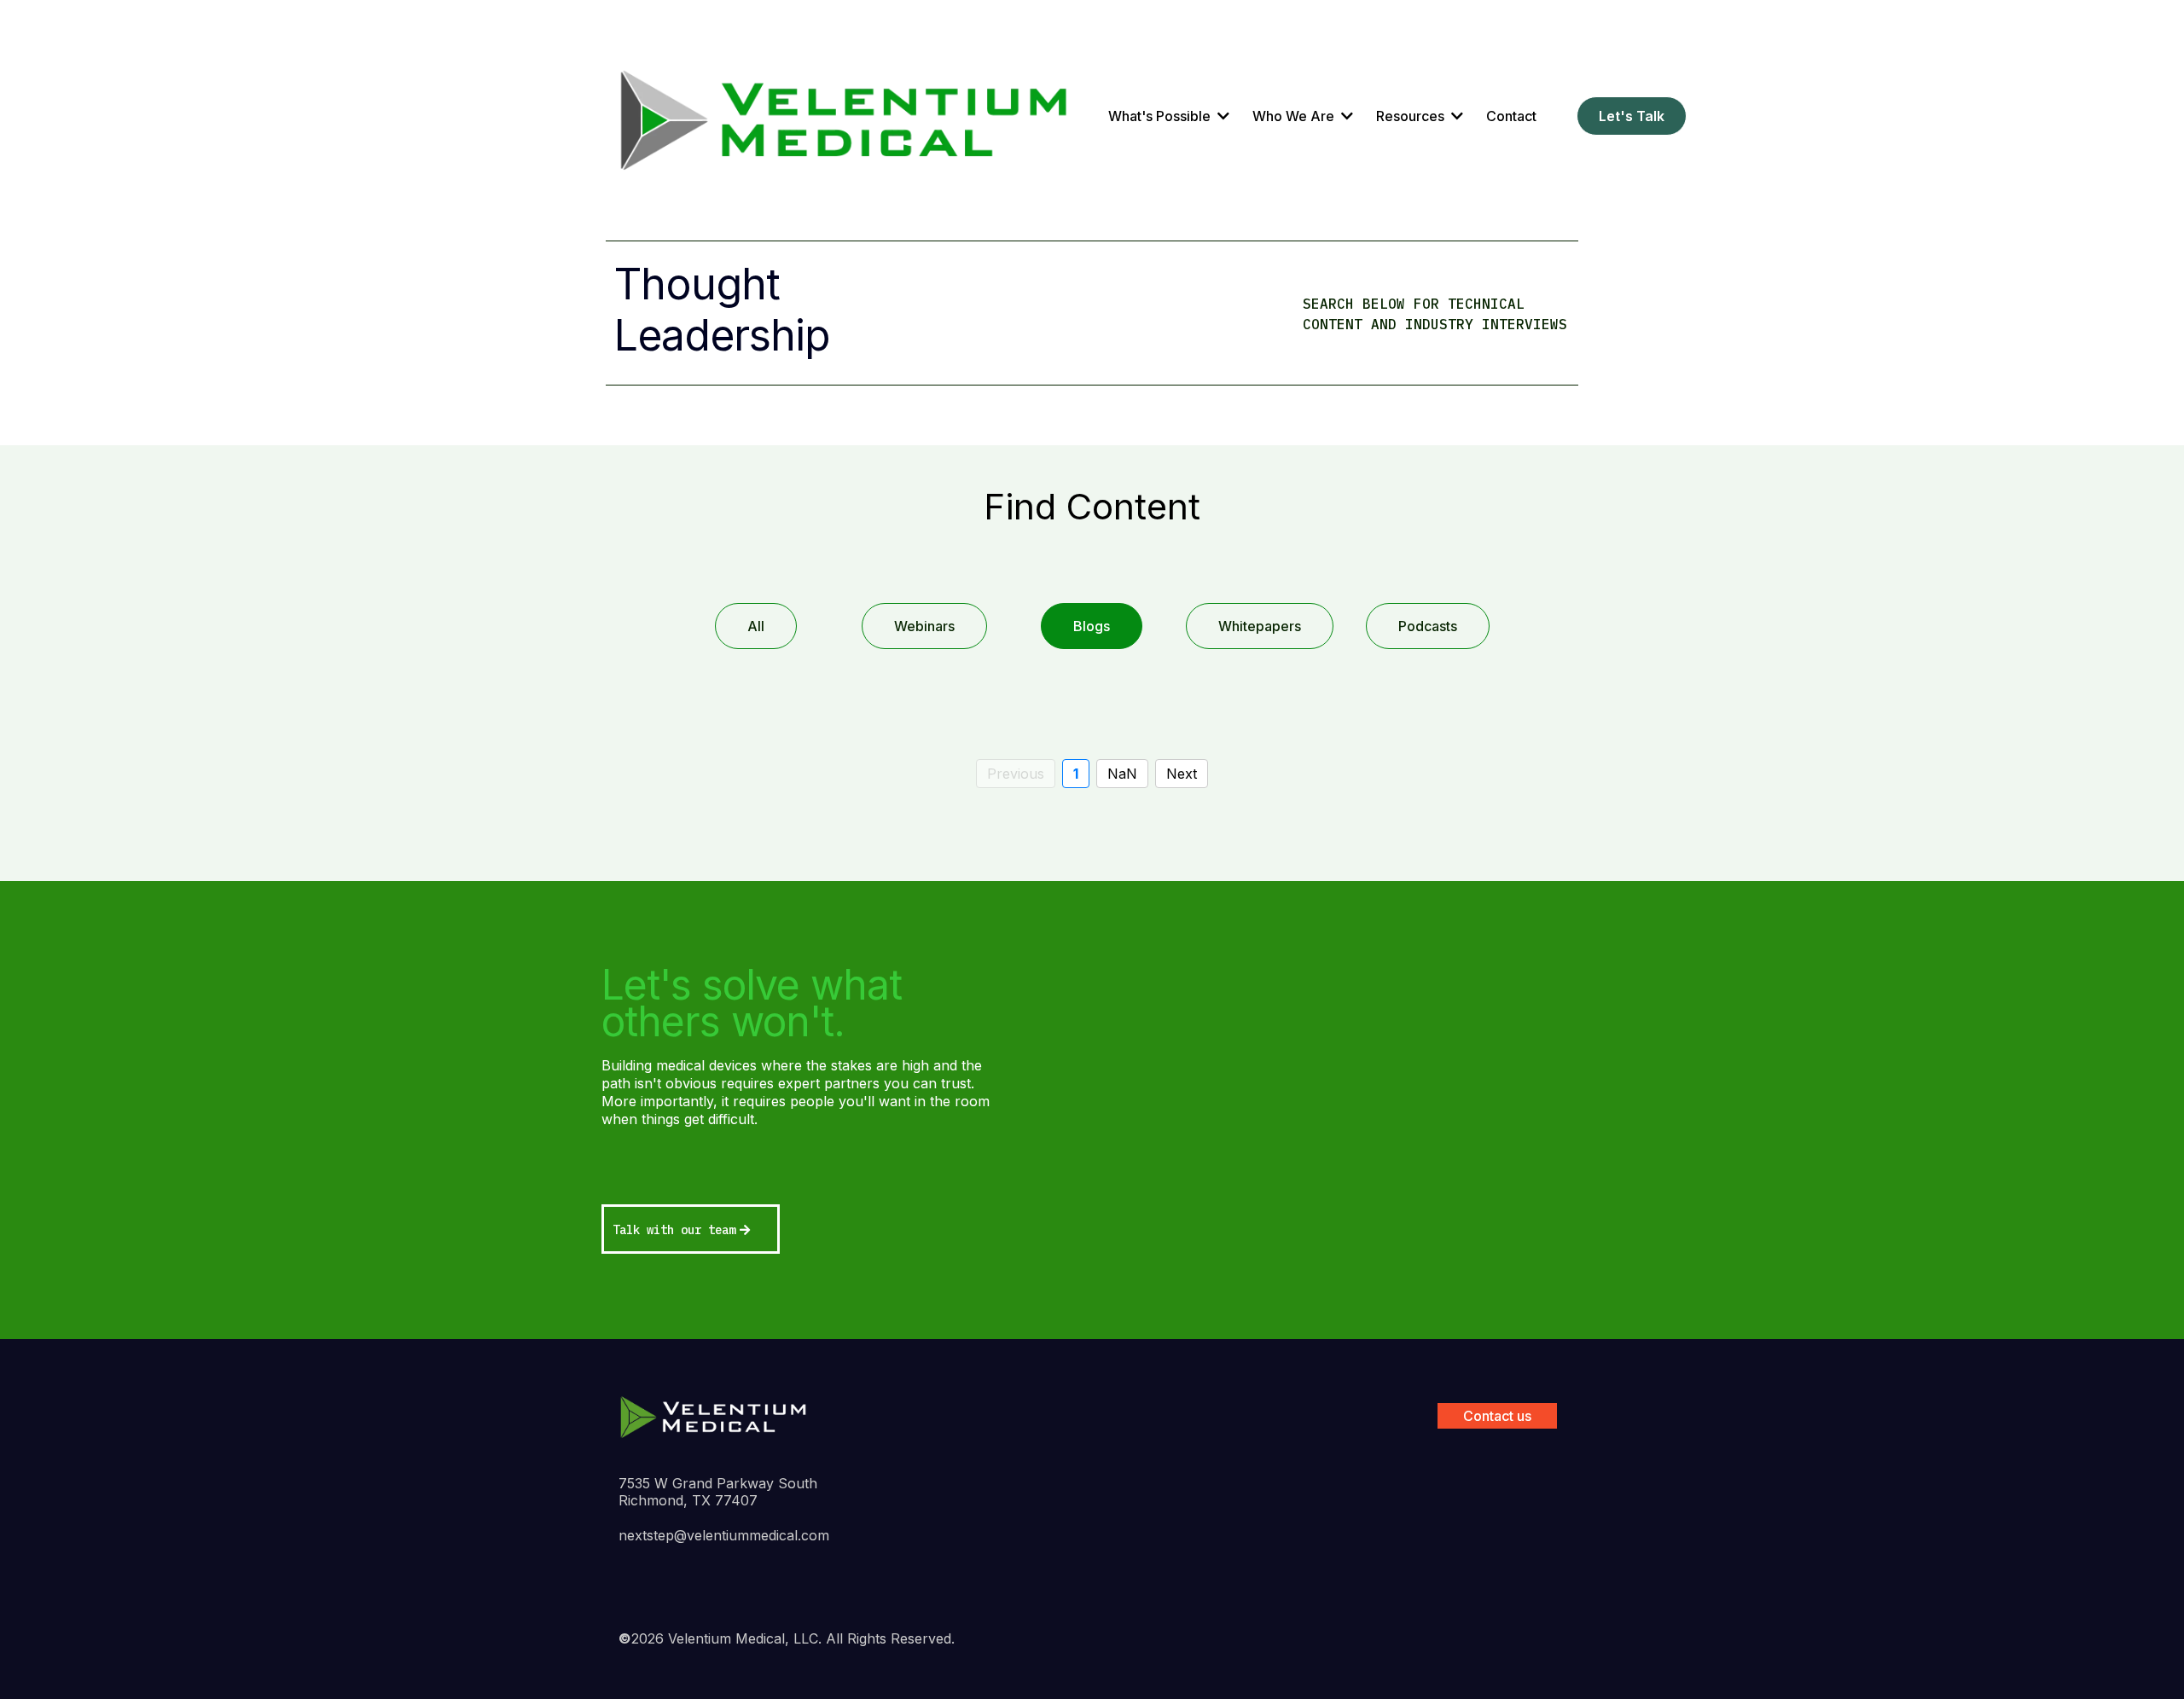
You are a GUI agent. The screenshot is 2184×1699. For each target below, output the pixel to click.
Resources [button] (1412, 116)
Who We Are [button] (1295, 116)
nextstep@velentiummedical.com (724, 1535)
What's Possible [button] (1161, 116)
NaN (1122, 774)
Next (1182, 774)
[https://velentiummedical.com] (845, 116)
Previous (1016, 774)
